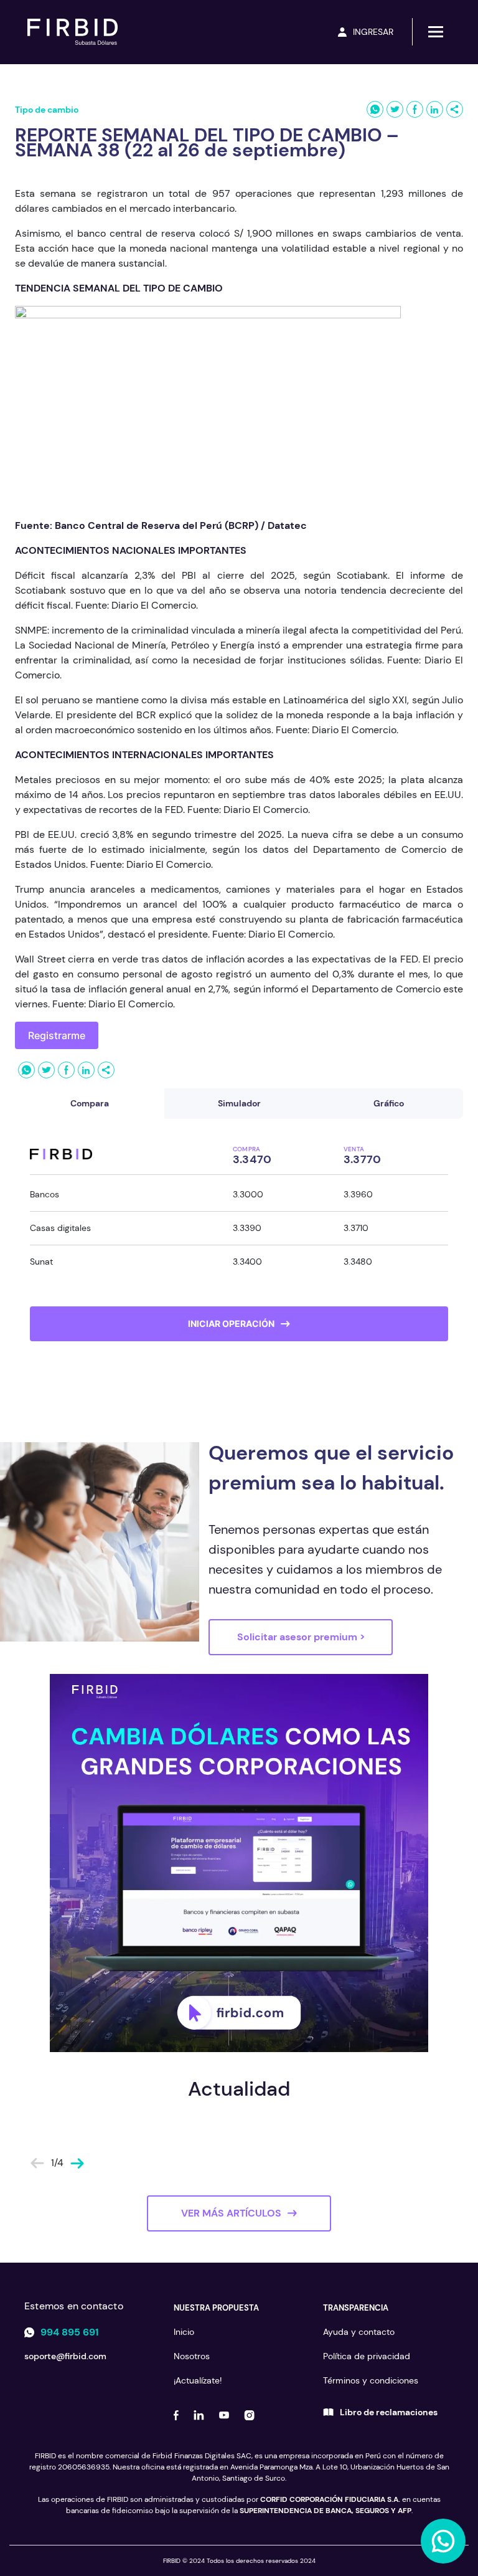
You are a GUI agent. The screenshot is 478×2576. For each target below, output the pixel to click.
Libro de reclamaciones (389, 2412)
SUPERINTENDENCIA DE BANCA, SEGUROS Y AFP (326, 2511)
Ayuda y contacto (359, 2332)
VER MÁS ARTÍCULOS (231, 2213)
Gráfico (389, 1103)
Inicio (184, 2332)
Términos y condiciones (371, 2380)
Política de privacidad (367, 2356)
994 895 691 (70, 2332)
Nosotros (192, 2356)
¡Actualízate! (198, 2380)
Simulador (239, 1103)
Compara (90, 1103)
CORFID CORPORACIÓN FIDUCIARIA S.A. (330, 2499)
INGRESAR (373, 32)
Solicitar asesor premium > (301, 1637)
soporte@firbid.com (65, 2356)
